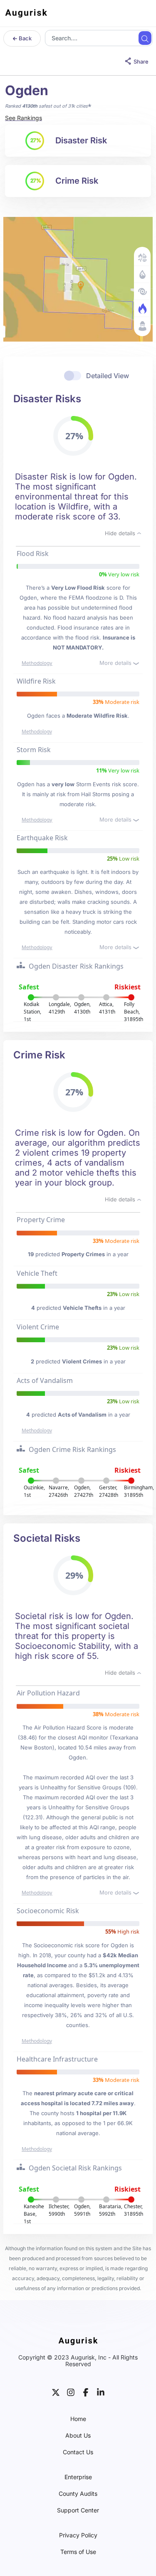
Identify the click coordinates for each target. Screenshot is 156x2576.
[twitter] (56, 2391)
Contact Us (78, 2452)
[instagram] (71, 2391)
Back (25, 38)
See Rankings (24, 118)
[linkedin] (101, 2391)
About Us (78, 2436)
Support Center (78, 2510)
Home (78, 2419)
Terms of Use (78, 2552)
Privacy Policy (78, 2535)
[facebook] (86, 2391)
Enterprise (78, 2477)
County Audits (78, 2494)
